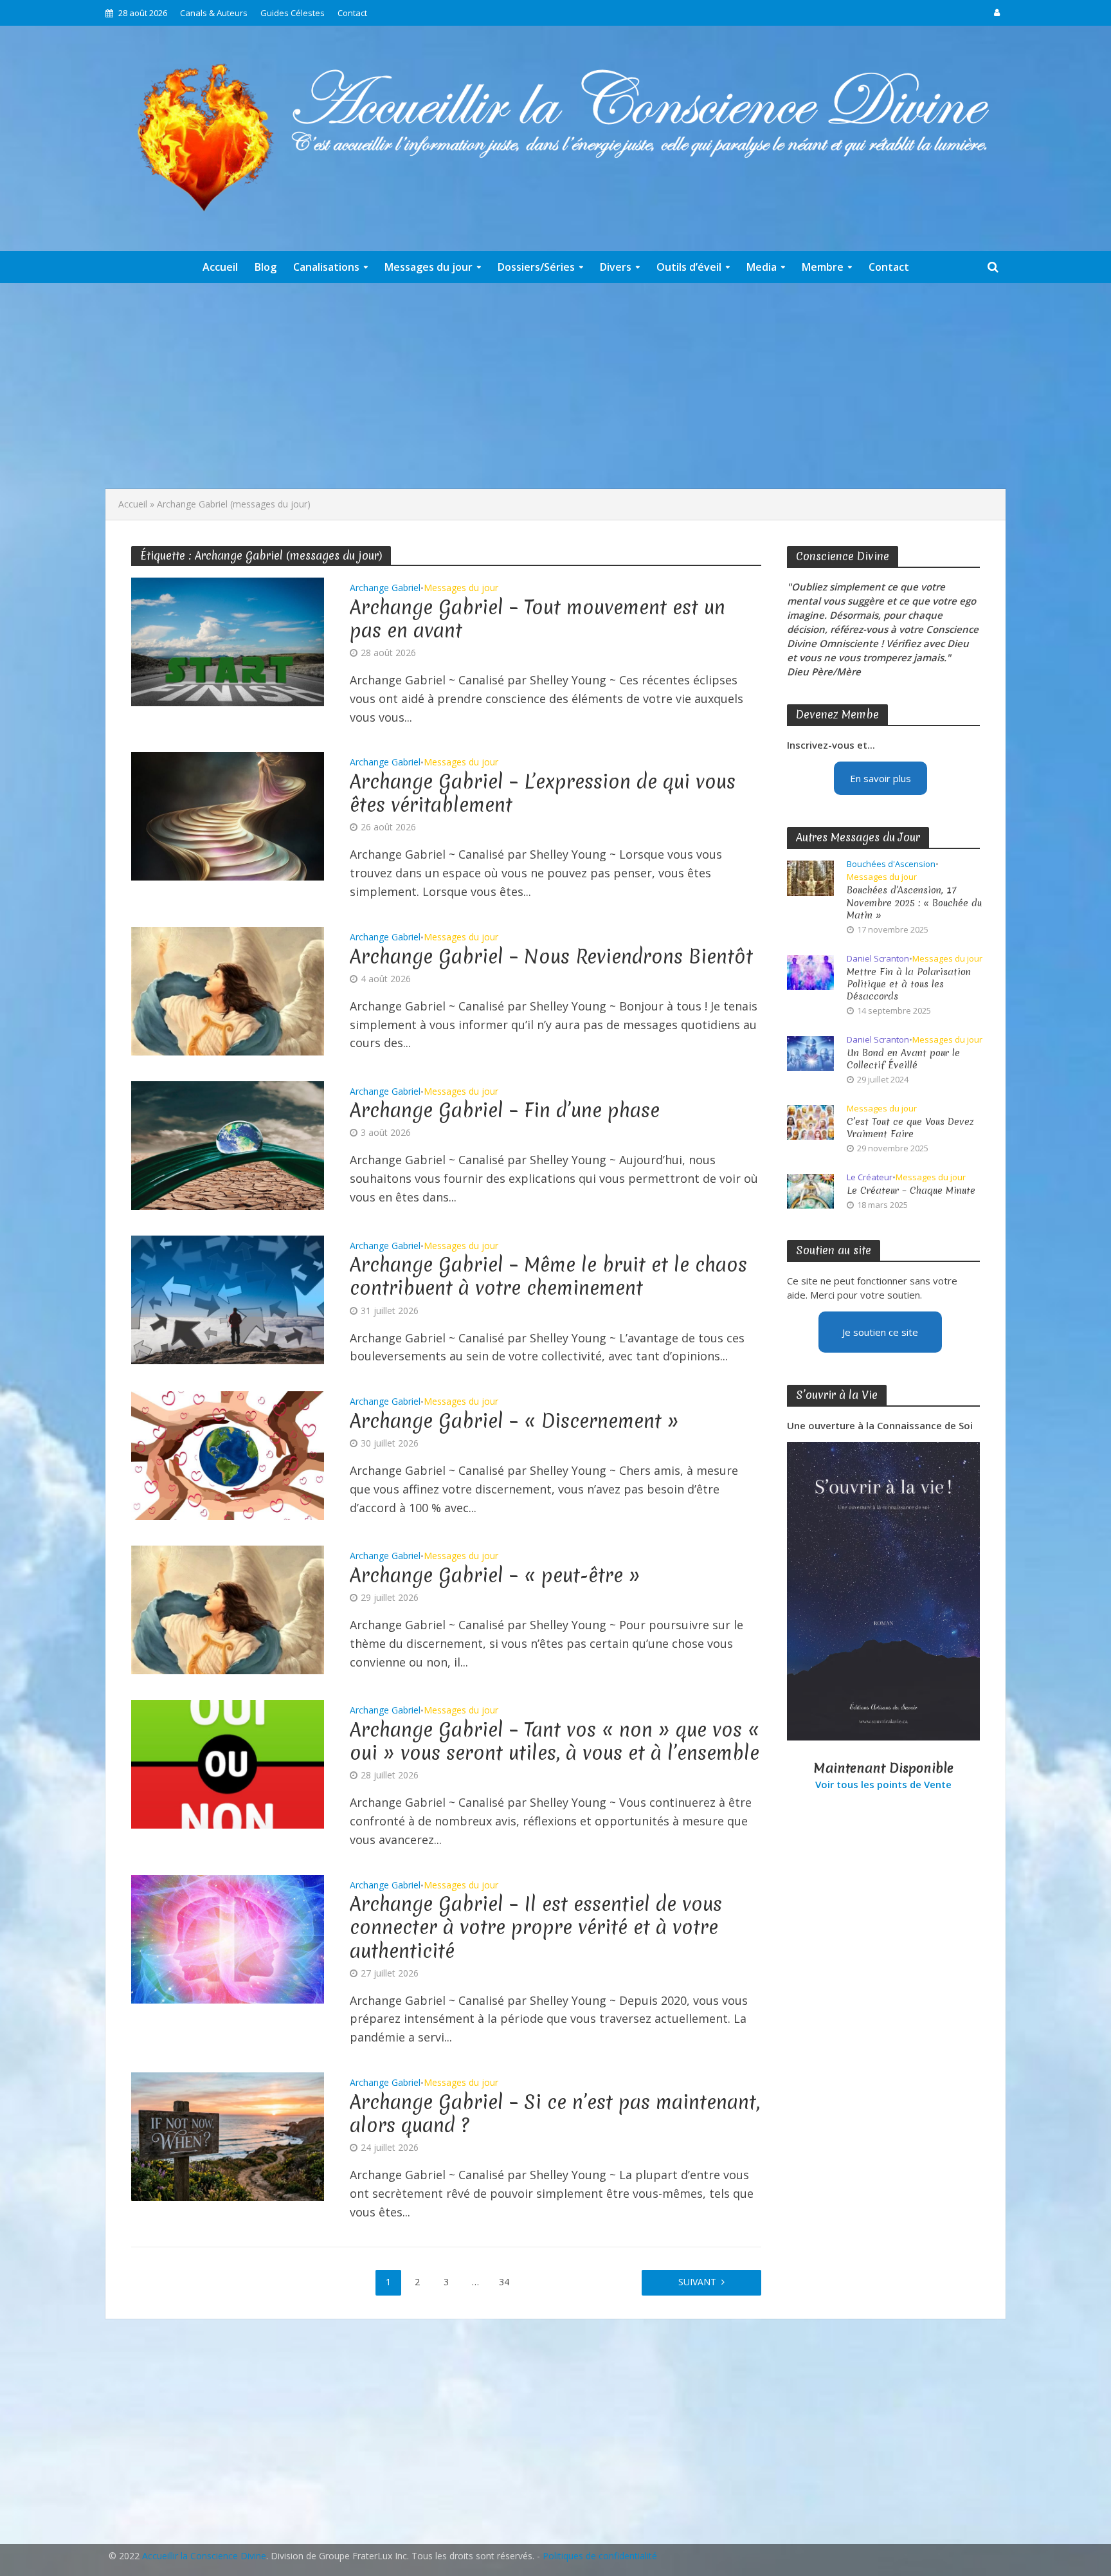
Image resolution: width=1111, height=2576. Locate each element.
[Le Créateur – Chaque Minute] (810, 1190)
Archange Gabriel (385, 589)
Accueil (220, 267)
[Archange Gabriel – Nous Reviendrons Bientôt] (228, 989)
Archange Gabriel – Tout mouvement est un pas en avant (537, 619)
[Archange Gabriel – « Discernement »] (228, 1454)
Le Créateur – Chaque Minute (911, 1191)
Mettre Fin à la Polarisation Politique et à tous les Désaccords (909, 984)
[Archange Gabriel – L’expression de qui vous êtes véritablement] (228, 815)
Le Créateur (870, 1177)
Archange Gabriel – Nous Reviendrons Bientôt (551, 957)
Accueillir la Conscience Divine (204, 2556)
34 (504, 2282)
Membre (823, 267)
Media (762, 267)
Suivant (697, 2282)
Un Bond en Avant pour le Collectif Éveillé (903, 1059)
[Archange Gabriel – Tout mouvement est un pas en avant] (228, 641)
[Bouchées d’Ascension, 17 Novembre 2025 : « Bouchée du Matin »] (810, 877)
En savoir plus (881, 778)
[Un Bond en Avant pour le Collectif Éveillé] (810, 1052)
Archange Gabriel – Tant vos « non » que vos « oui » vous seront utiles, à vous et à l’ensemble (555, 1742)
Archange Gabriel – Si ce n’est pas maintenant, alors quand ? (555, 2114)
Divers (616, 267)
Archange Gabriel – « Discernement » (514, 1421)
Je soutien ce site (880, 1332)
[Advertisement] (555, 386)
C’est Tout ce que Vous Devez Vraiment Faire (910, 1128)
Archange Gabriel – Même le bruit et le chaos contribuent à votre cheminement (548, 1277)
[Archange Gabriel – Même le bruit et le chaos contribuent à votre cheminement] (228, 1298)
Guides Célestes (293, 13)
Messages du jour (429, 267)
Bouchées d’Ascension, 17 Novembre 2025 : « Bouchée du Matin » (914, 903)
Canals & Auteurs (214, 13)
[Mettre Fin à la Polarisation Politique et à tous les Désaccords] (810, 971)
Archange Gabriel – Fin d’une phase (505, 1111)
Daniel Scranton (878, 959)
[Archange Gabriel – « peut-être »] (228, 1609)
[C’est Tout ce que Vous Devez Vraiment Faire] (810, 1121)
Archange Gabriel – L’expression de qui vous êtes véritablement (543, 794)
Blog (266, 267)
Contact (352, 13)
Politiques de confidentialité (600, 2556)
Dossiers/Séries (536, 267)
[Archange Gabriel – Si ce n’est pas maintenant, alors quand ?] (228, 2135)
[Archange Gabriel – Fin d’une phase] (228, 1144)
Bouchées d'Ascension (891, 864)
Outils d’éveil (689, 267)
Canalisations (326, 267)
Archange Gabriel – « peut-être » (495, 1576)
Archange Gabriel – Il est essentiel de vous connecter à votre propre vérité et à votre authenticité (536, 1928)
